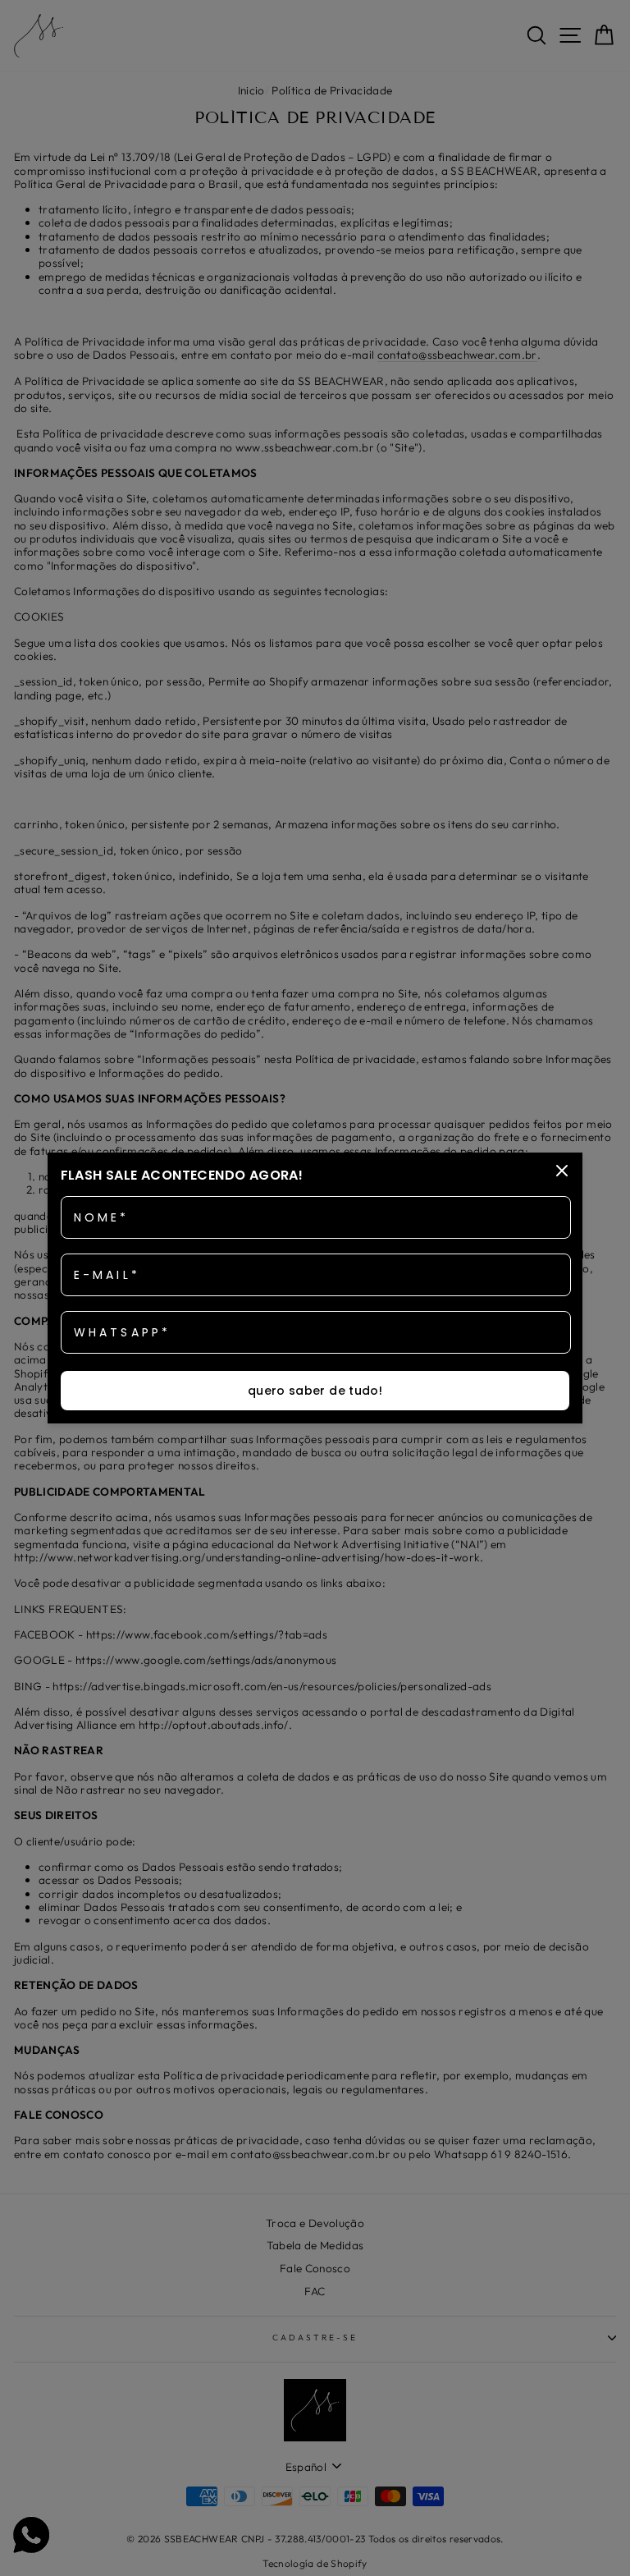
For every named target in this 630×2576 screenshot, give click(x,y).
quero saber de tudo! (315, 1391)
